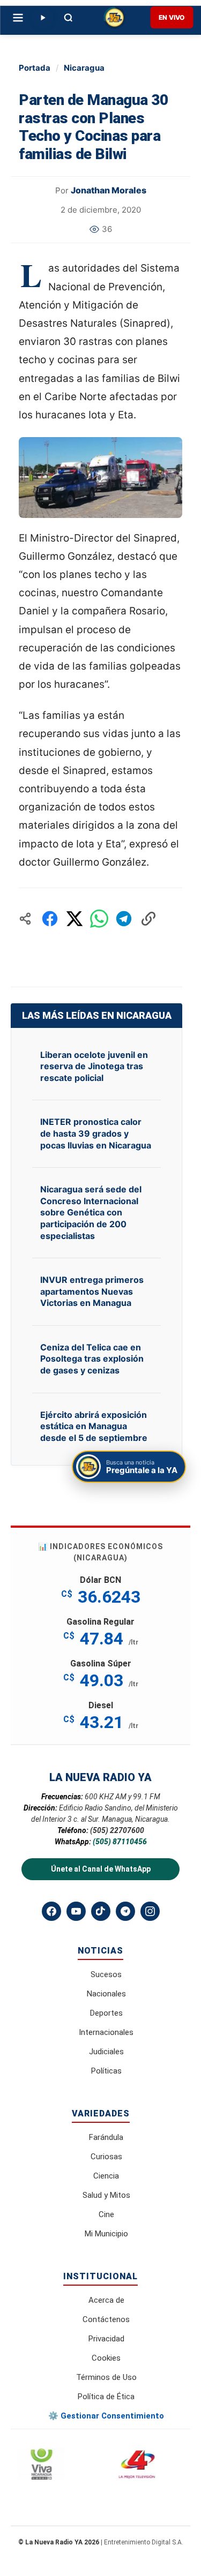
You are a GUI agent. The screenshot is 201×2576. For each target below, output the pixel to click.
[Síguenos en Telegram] (125, 1911)
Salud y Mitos (106, 2195)
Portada (35, 68)
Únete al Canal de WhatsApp (101, 1869)
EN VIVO (172, 17)
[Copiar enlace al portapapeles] (148, 919)
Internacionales (106, 2032)
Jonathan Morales (109, 190)
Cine (106, 2214)
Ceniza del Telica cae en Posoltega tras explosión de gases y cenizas (92, 1359)
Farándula (106, 2137)
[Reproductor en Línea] (42, 18)
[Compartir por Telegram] (124, 919)
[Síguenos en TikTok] (101, 1911)
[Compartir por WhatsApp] (99, 919)
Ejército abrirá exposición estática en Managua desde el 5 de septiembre (94, 1426)
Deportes (106, 2013)
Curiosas (106, 2157)
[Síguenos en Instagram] (150, 1911)
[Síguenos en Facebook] (51, 1911)
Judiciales (106, 2052)
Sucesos (106, 1974)
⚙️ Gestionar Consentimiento (106, 2416)
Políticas (106, 2071)
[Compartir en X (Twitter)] (75, 919)
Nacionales (106, 1994)
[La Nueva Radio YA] (114, 18)
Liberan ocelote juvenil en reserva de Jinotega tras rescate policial (94, 1066)
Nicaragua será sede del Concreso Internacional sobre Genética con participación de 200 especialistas (91, 1212)
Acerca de (106, 2300)
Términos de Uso (106, 2377)
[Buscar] (68, 18)
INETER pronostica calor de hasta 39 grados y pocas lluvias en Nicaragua (96, 1133)
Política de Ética (106, 2397)
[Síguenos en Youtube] (76, 1911)
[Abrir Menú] (18, 18)
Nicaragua (84, 68)
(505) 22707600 (117, 1830)
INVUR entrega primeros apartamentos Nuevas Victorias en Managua (92, 1291)
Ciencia (106, 2176)
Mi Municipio (106, 2234)
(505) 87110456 (120, 1842)
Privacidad (106, 2339)
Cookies (106, 2358)
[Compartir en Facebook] (50, 919)
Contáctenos (106, 2319)
